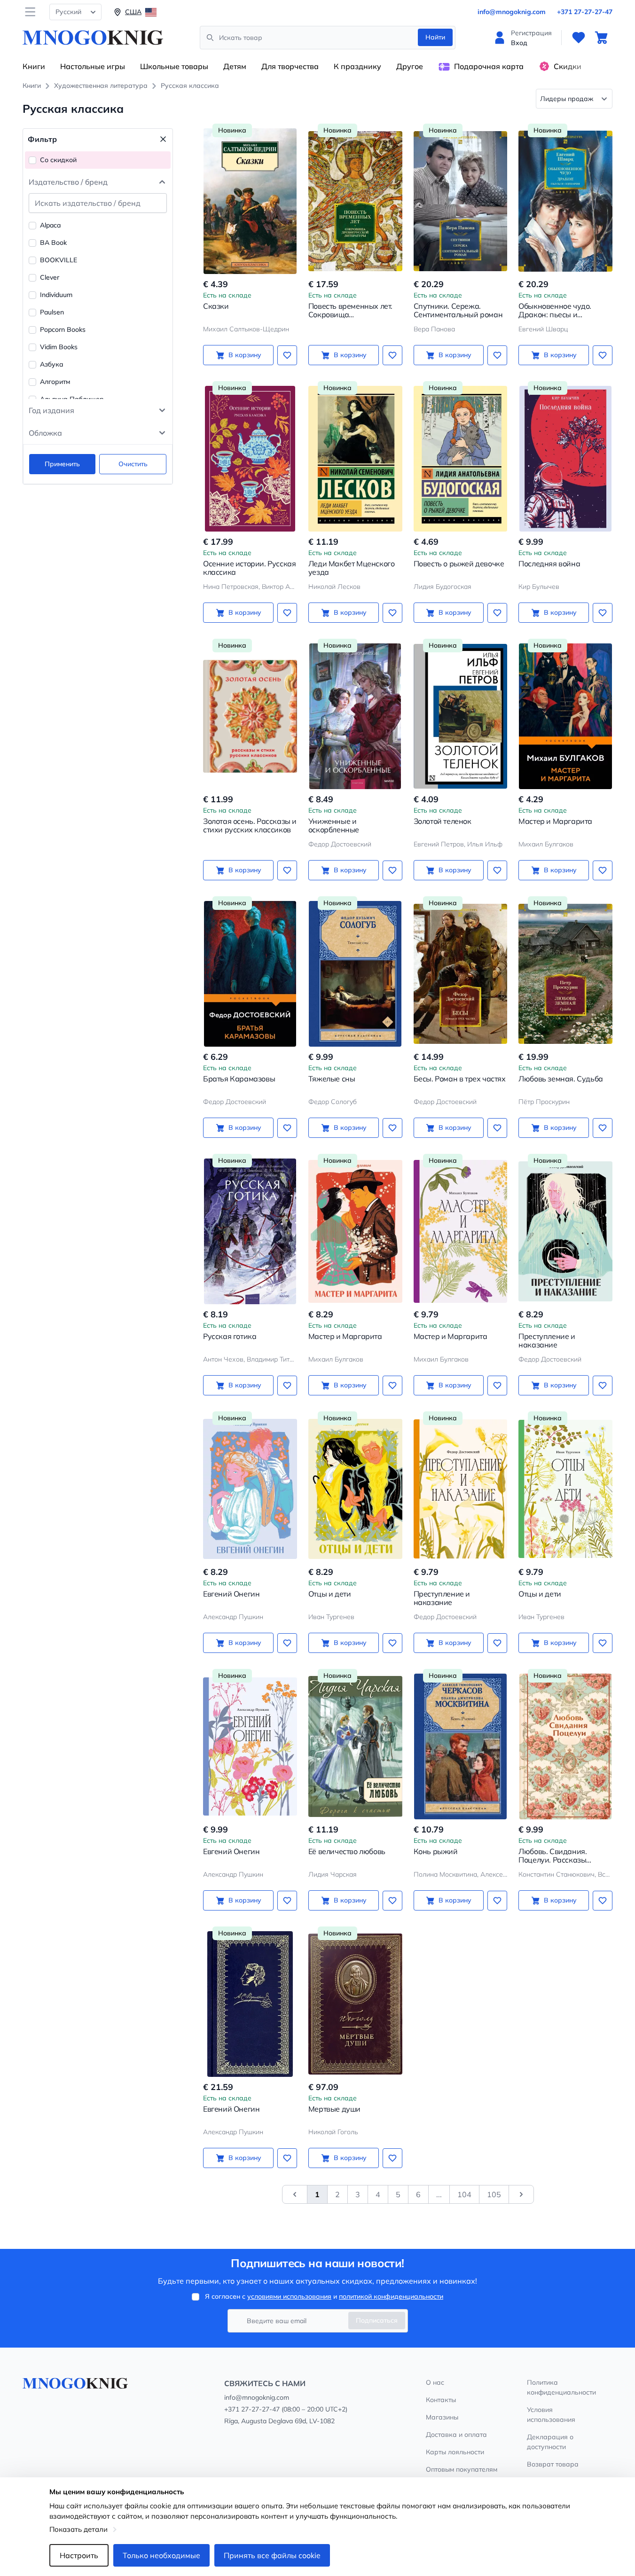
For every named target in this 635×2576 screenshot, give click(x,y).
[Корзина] (601, 38)
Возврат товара (553, 2464)
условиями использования (289, 2296)
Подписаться (377, 2320)
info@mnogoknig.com (512, 12)
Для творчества (290, 66)
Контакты (441, 2400)
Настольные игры (93, 66)
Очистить (133, 464)
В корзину (245, 355)
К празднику (357, 66)
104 (464, 2194)
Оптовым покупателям (462, 2469)
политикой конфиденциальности (391, 2296)
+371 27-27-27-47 (585, 12)
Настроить (79, 2555)
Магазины (442, 2417)
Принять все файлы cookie (272, 2555)
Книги (34, 66)
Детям (235, 66)
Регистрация (531, 33)
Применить (62, 464)
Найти (435, 37)
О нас (435, 2382)
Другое (410, 66)
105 (494, 2194)
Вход (519, 43)
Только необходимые (161, 2555)
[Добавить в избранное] (287, 355)
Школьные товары (174, 66)
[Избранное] (579, 38)
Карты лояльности (455, 2452)
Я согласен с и (324, 2296)
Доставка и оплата (456, 2435)
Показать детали (78, 2529)
